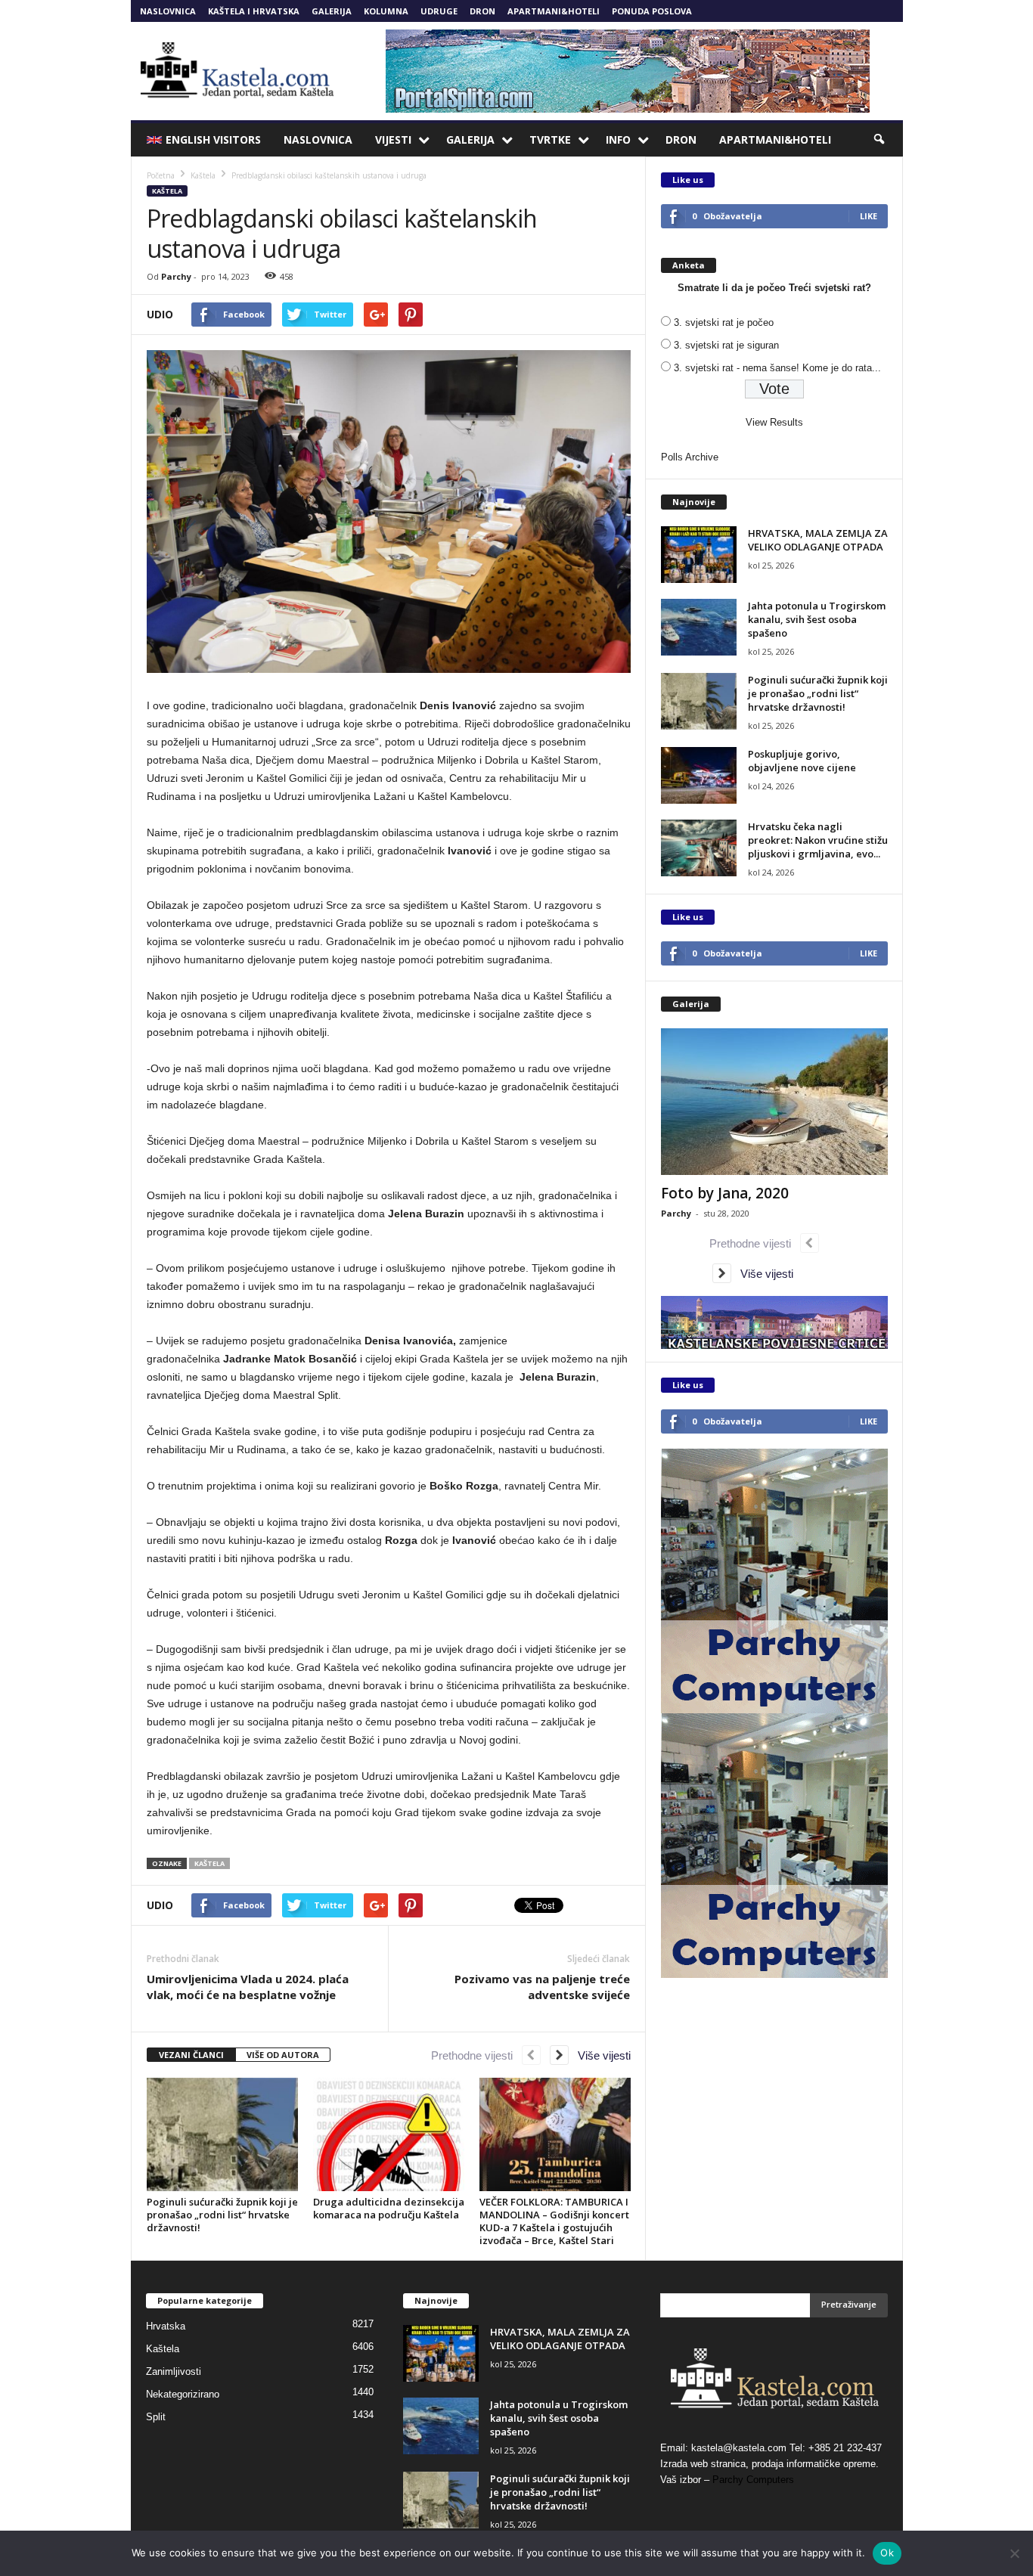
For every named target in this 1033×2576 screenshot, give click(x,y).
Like (869, 216)
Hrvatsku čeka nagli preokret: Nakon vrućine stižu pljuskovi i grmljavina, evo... (818, 840)
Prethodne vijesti (476, 2055)
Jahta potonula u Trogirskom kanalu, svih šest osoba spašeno (817, 619)
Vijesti (393, 139)
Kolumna (386, 11)
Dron (482, 11)
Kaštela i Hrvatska (254, 11)
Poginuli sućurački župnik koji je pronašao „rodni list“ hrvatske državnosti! (222, 2215)
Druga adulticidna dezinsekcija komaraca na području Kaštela (389, 2208)
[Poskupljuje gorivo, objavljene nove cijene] (699, 775)
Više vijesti (600, 2055)
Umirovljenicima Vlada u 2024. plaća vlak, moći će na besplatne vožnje (248, 1987)
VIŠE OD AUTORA (283, 2055)
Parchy (176, 276)
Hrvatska (166, 2326)
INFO (618, 139)
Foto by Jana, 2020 (725, 1193)
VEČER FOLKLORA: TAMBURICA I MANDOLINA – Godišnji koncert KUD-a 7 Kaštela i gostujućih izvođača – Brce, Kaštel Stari (554, 2221)
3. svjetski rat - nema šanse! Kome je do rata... (777, 368)
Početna (161, 175)
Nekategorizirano (183, 2394)
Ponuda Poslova (652, 11)
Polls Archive (690, 457)
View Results (774, 422)
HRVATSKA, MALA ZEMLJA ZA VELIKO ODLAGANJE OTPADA (818, 540)
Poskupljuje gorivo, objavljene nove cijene (802, 761)
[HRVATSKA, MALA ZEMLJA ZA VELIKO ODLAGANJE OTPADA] (699, 555)
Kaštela (167, 191)
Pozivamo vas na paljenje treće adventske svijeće (542, 1987)
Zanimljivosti (174, 2371)
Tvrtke (550, 139)
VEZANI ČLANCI (191, 2055)
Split (156, 2417)
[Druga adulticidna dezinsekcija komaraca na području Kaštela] (389, 2134)
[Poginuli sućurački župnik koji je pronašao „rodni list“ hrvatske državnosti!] (222, 2134)
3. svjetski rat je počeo (724, 322)
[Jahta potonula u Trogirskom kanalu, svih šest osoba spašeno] (699, 627)
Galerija (332, 11)
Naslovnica (168, 11)
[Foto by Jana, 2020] (774, 1102)
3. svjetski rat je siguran (726, 345)
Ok (887, 2553)
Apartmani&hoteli (554, 11)
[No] (1014, 2553)
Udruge (439, 11)
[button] (880, 140)
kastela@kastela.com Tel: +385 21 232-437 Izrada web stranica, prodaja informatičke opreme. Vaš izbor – (771, 2464)
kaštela (209, 1863)
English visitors (213, 139)
